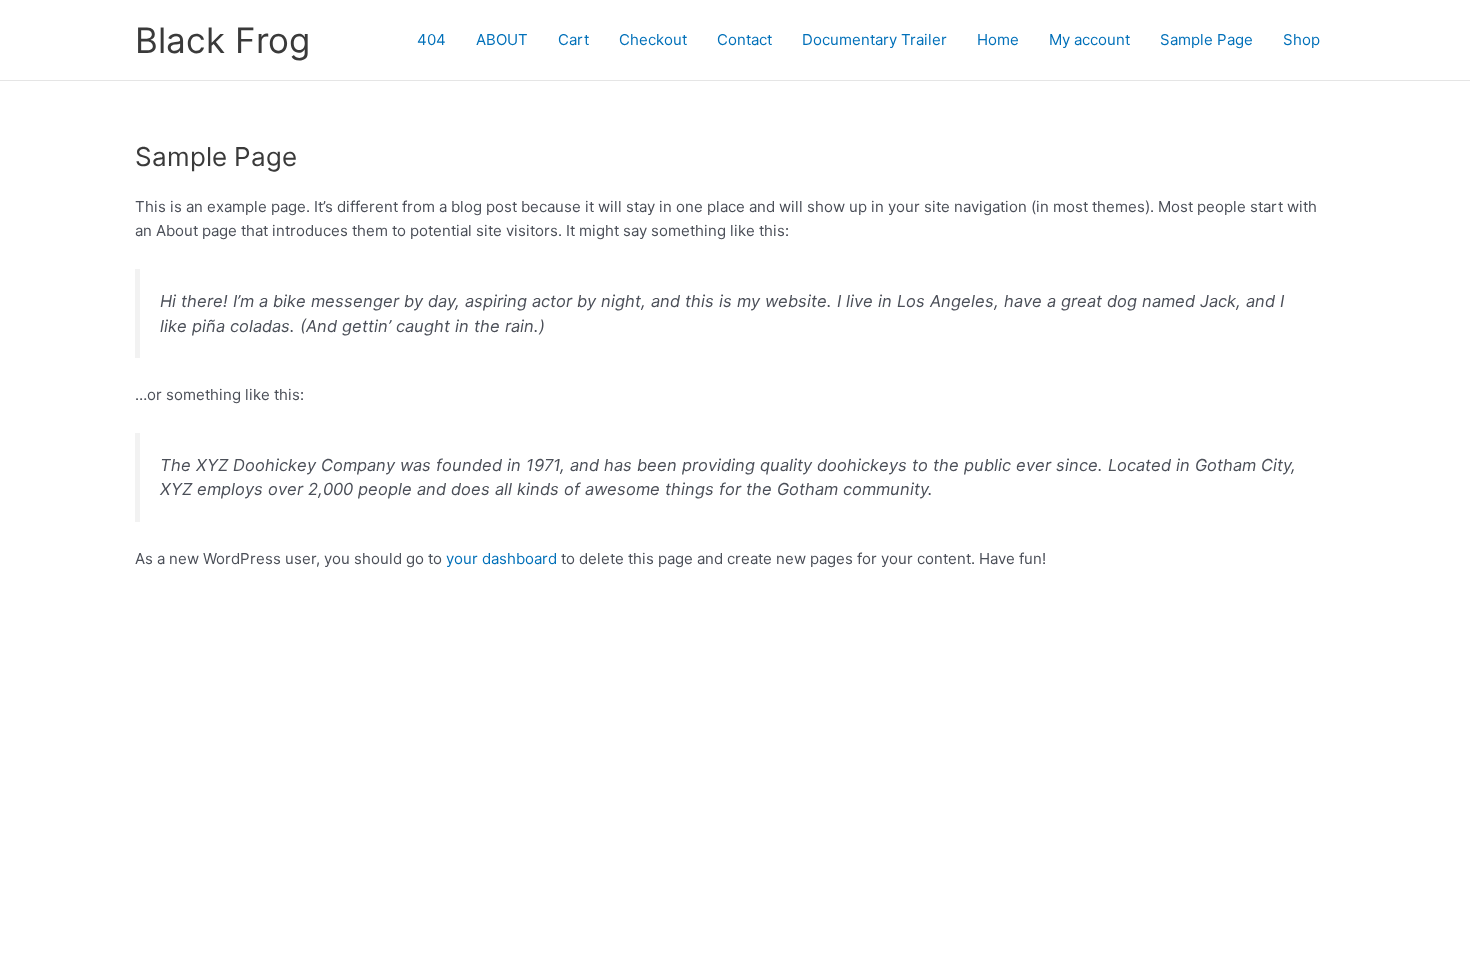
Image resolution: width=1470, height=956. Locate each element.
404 (431, 39)
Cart (573, 39)
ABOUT (502, 39)
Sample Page (1206, 39)
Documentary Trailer (874, 39)
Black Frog (222, 40)
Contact (744, 39)
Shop (1301, 39)
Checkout (653, 39)
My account (1089, 39)
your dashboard (501, 558)
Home (998, 39)
